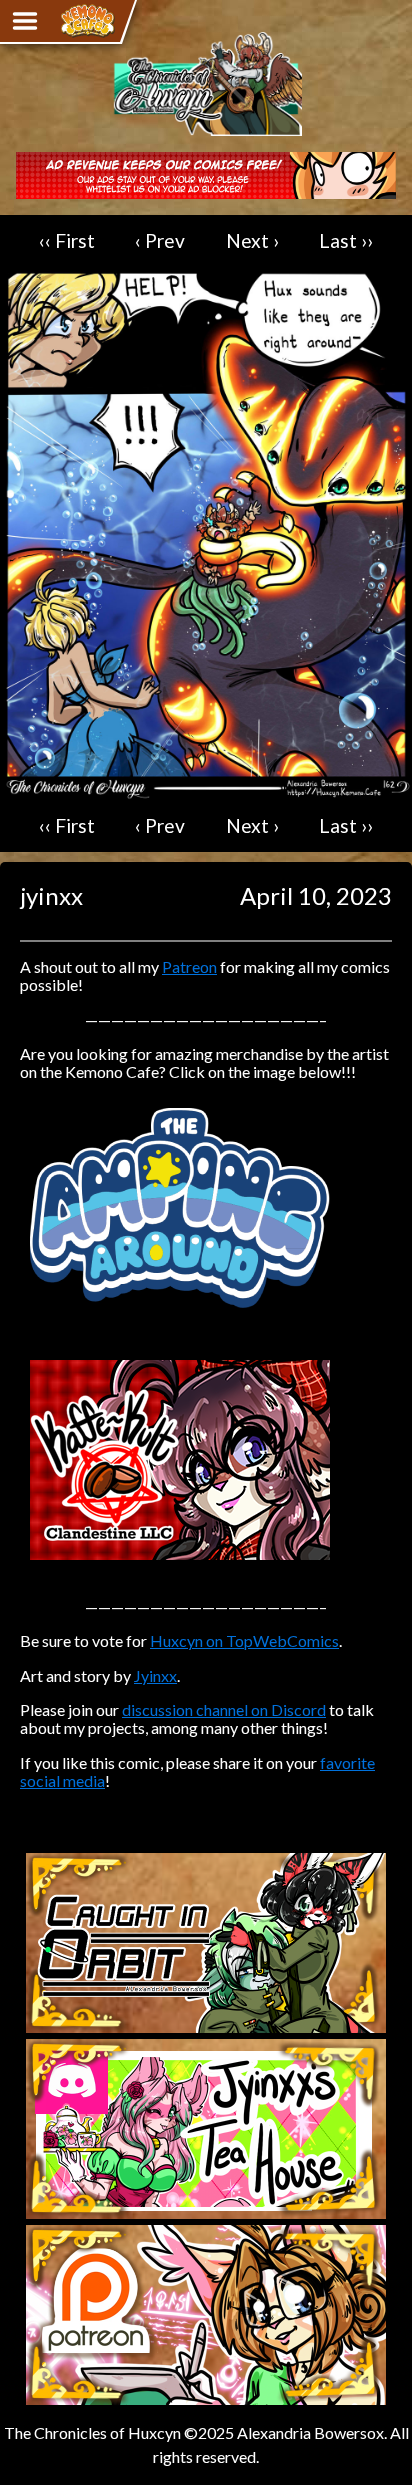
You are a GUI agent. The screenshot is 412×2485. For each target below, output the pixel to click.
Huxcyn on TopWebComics (244, 1640)
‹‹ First (67, 240)
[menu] (25, 21)
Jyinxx (155, 1675)
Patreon (189, 966)
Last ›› (346, 240)
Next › (252, 240)
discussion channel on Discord (224, 1709)
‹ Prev (160, 240)
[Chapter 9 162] (206, 790)
